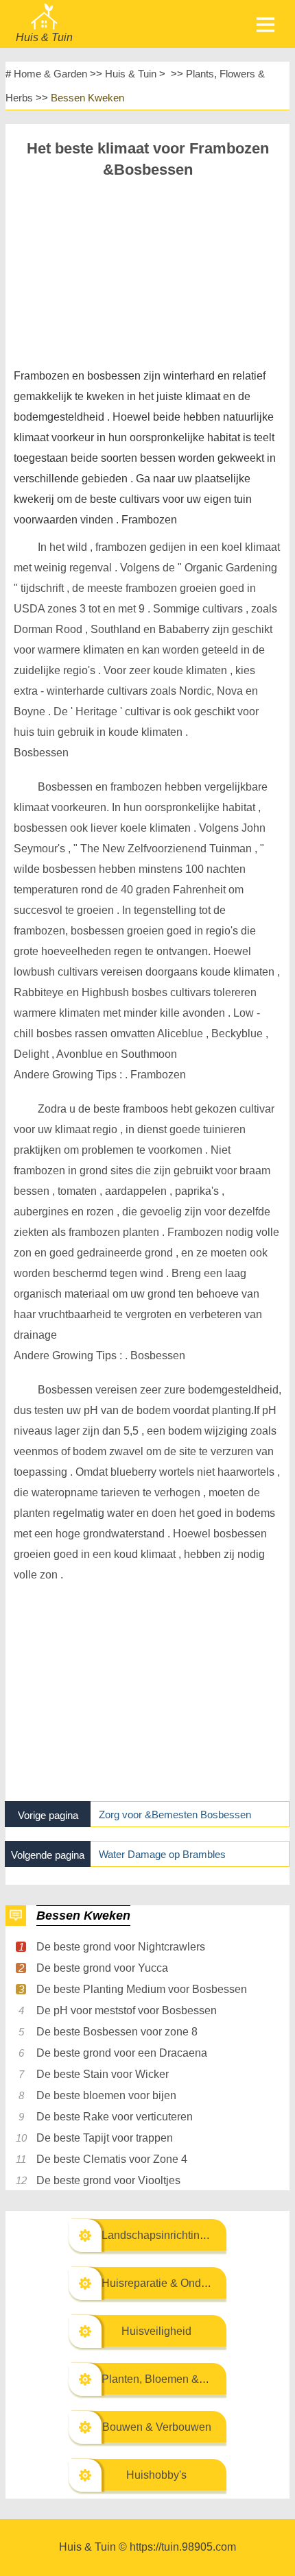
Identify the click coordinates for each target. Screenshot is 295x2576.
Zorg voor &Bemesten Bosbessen (175, 1815)
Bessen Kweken (87, 98)
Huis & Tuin (131, 74)
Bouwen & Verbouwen (157, 2427)
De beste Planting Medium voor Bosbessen (142, 1989)
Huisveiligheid (156, 2331)
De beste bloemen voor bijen (106, 2095)
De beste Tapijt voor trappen (105, 2138)
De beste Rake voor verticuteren (115, 2117)
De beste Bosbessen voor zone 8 (117, 2032)
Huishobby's (156, 2475)
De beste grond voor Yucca (102, 1968)
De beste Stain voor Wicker (103, 2074)
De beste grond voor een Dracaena (122, 2053)
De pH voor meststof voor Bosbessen (127, 2010)
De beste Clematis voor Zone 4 (112, 2159)
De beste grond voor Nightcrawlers (121, 1947)
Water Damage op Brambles (162, 1854)
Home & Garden (50, 74)
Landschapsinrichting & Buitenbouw (189, 2235)
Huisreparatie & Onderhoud (168, 2283)
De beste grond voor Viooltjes (108, 2180)
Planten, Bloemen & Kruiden (171, 2379)
